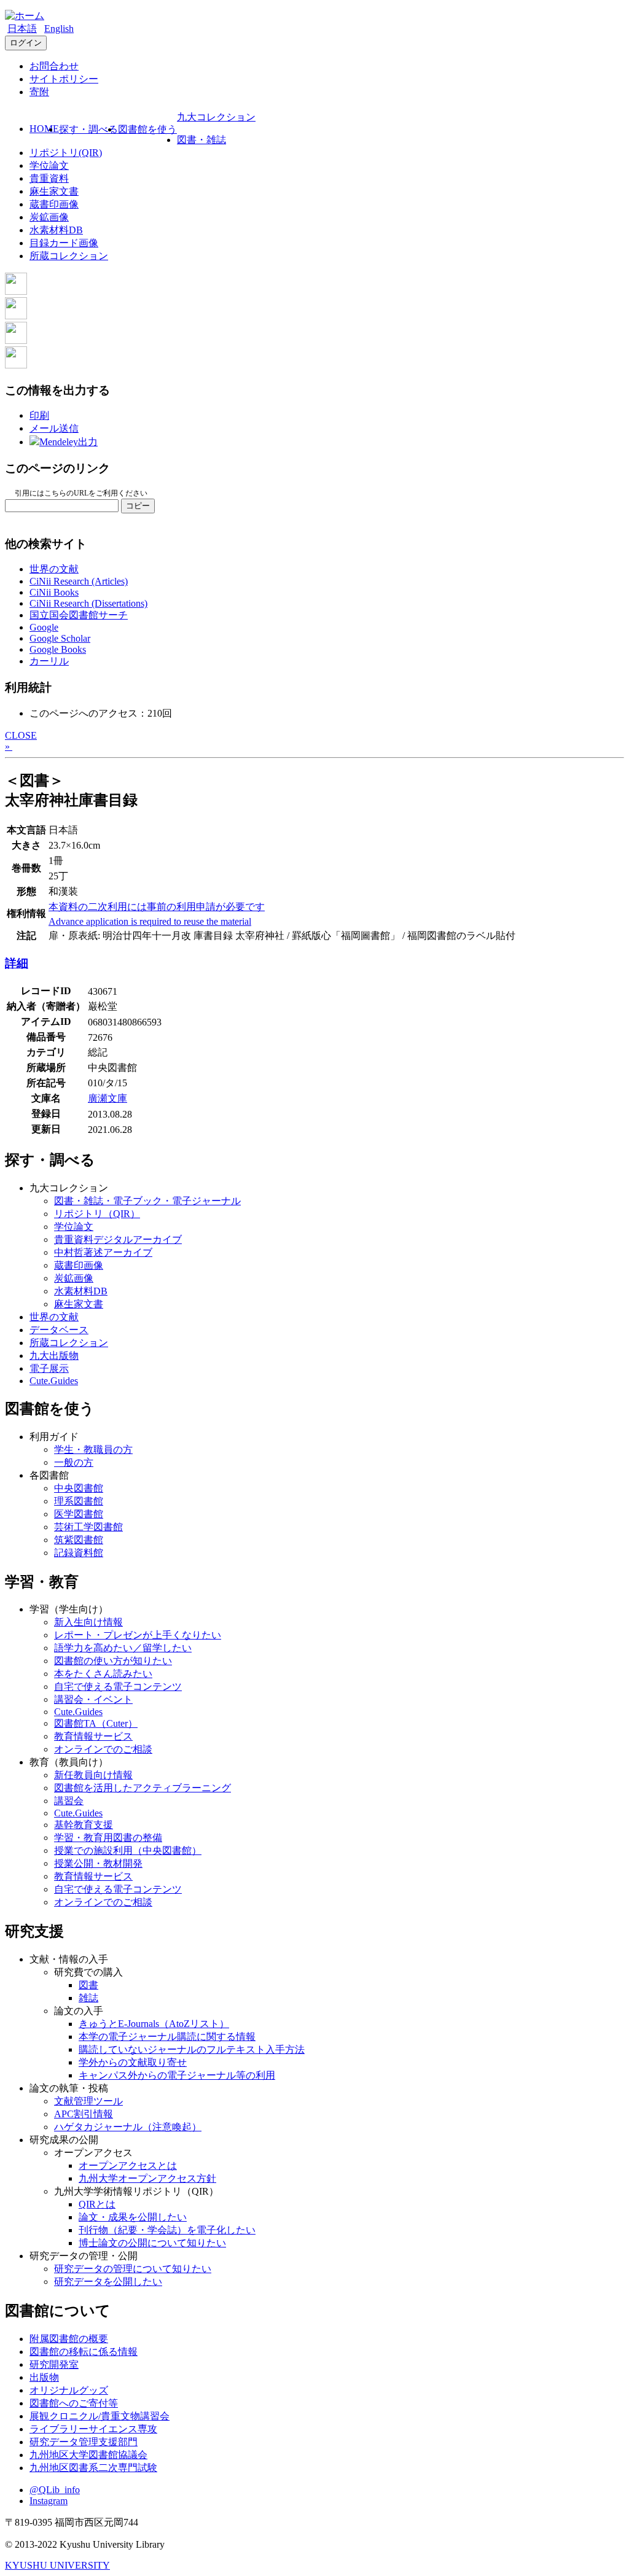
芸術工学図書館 (88, 1527)
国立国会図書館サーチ (79, 615)
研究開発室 (54, 2364)
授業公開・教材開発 (98, 1863)
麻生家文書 (54, 191)
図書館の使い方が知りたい (113, 1661)
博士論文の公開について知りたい (152, 2243)
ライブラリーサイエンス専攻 (93, 2429)
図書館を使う (147, 129)
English (59, 29)
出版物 (44, 2377)
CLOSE (21, 735)
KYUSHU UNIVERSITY (57, 2565)
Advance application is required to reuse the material (150, 921)
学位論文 (49, 165)
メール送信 (54, 428)
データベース (59, 1330)
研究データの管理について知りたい (133, 2269)
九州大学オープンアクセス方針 (147, 2178)
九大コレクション (216, 117)
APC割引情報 (84, 2114)
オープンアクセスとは (128, 2165)
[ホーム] (25, 16)
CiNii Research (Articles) (79, 581)
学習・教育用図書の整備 (108, 1838)
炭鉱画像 (49, 217)
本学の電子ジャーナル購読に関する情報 (167, 2037)
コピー (138, 506)
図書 (88, 1985)
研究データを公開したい (108, 2282)
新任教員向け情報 (93, 1775)
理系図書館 (79, 1501)
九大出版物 (54, 1356)
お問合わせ (54, 66)
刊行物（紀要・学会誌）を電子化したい (167, 2230)
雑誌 (88, 1998)
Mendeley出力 (68, 442)
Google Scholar (60, 638)
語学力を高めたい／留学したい (123, 1648)
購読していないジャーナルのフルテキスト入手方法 (192, 2049)
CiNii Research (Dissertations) (88, 603)
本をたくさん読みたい (103, 1674)
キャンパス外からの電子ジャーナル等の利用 (177, 2075)
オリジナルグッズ (69, 2390)
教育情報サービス (93, 1736)
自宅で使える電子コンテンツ (118, 1687)
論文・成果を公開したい (133, 2217)
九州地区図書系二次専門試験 (93, 2468)
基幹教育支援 (84, 1825)
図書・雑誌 (201, 140)
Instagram (49, 2501)
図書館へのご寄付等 (74, 2403)
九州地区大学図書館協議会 (88, 2455)
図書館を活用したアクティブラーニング (143, 1788)
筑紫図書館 (79, 1540)
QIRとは (97, 2204)
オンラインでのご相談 (103, 1749)
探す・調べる (88, 129)
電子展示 (49, 1368)
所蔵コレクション (69, 256)
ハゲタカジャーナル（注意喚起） (128, 2127)
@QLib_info (55, 2490)
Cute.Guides (54, 1381)
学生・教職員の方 (93, 1449)
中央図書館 (79, 1488)
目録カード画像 (64, 243)
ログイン (26, 43)
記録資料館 (79, 1553)
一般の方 (74, 1462)
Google (44, 627)
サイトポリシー (64, 79)
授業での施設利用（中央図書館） (128, 1850)
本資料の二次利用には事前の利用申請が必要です (157, 907)
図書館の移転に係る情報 (84, 2352)
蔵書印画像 (54, 204)
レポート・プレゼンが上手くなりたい (138, 1635)
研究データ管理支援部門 (84, 2442)
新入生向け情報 (88, 1622)
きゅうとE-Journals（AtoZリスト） (154, 2024)
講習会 (69, 1801)
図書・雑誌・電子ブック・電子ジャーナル (147, 1201)
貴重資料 (49, 178)
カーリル (49, 661)
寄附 (39, 92)
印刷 (39, 415)
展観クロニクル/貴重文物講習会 (100, 2416)
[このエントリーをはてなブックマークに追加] (16, 340)
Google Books (58, 649)
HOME (44, 129)
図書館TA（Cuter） (96, 1723)
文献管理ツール (88, 2101)
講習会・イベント (93, 1699)
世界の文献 (54, 569)
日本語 (22, 29)
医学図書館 (79, 1514)
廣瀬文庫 (107, 1098)
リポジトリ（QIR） (97, 1214)
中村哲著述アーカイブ (103, 1252)
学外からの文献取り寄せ (133, 2062)
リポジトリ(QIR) (66, 153)
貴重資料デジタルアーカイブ (118, 1239)
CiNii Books (54, 592)
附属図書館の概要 (69, 2339)
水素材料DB (56, 230)
